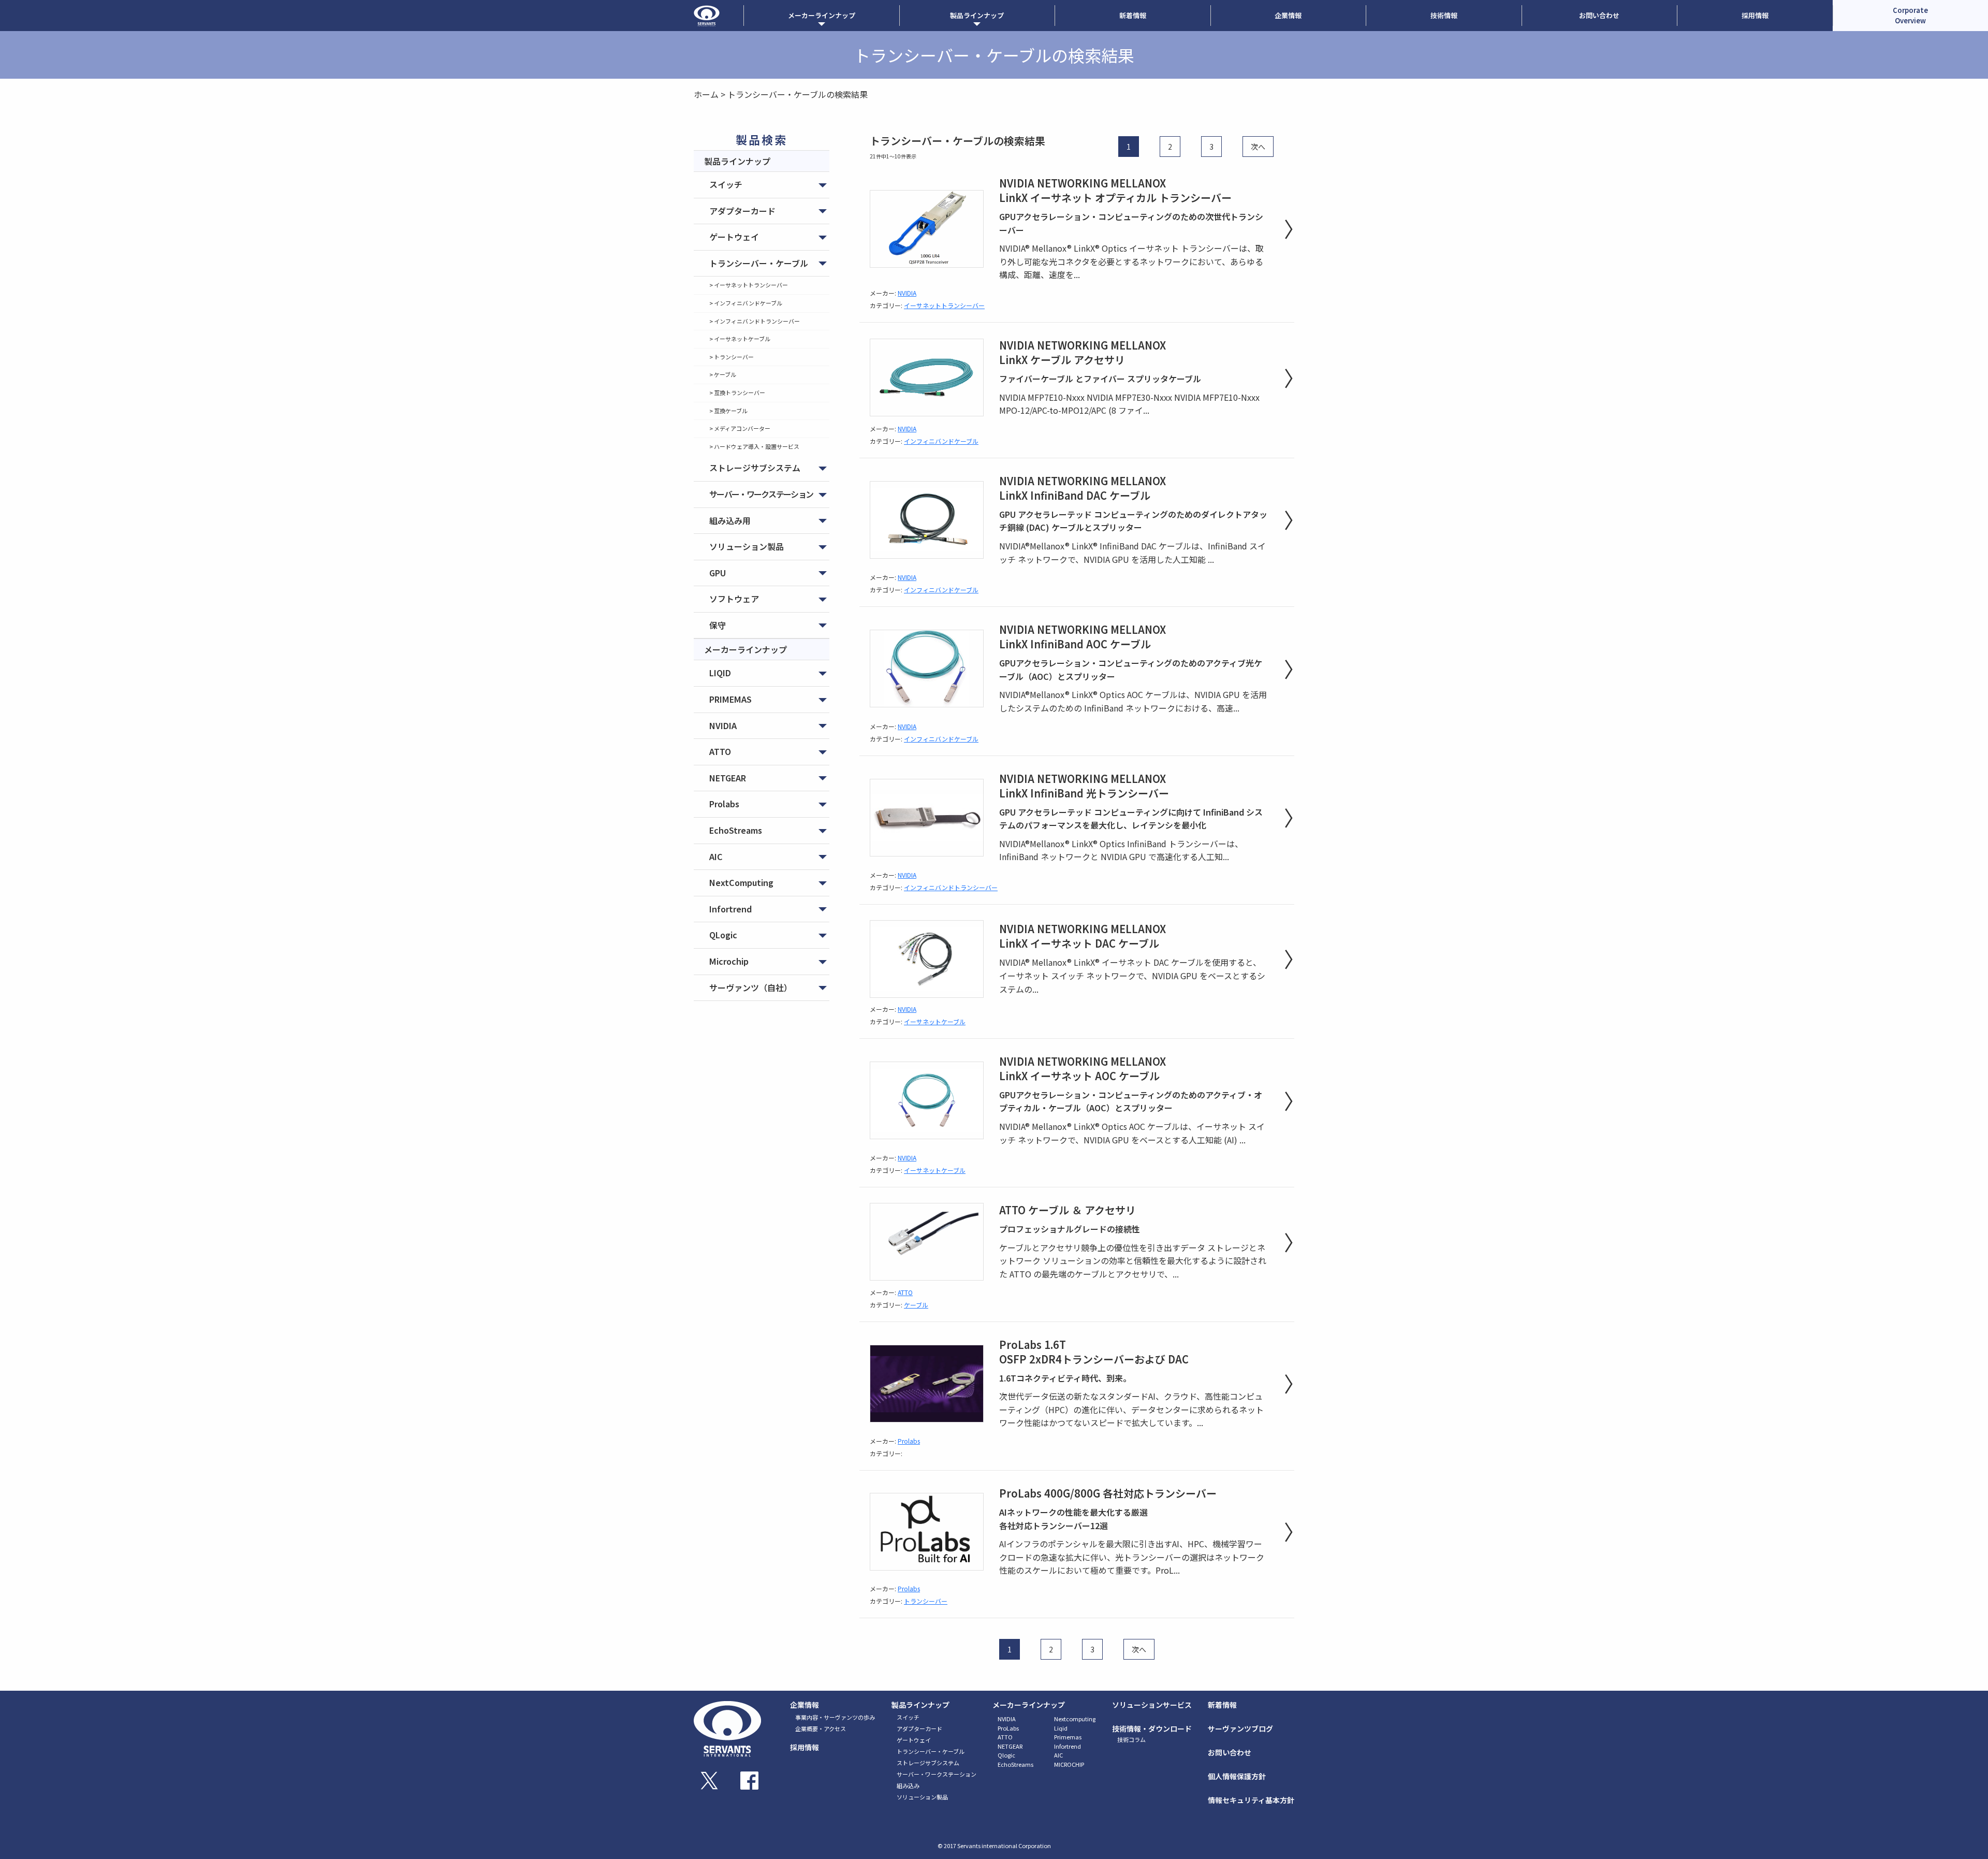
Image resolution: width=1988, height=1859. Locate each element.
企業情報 (1288, 15)
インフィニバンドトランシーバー (951, 887)
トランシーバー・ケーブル (759, 263)
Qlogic (1006, 1755)
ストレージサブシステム (755, 468)
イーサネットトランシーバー (944, 305)
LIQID (720, 673)
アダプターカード (742, 211)
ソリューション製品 (747, 546)
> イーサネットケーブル (740, 339)
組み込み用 (730, 520)
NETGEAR (728, 778)
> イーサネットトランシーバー (749, 285)
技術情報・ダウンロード (1152, 1729)
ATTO (720, 751)
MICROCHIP (1069, 1764)
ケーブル (916, 1305)
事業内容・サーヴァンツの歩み (835, 1717)
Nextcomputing (1075, 1719)
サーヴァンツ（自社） (751, 987)
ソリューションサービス (1152, 1705)
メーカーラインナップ (1029, 1705)
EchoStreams (736, 830)
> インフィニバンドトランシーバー (755, 321)
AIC (716, 856)
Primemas (1068, 1737)
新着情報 (1133, 15)
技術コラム (1131, 1739)
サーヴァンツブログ (1240, 1729)
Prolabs (724, 804)
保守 (718, 625)
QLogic (723, 935)
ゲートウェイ (734, 237)
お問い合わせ (1599, 15)
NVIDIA (723, 725)
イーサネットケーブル (935, 1021)
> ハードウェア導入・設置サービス (754, 446)
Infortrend (730, 909)
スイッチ (726, 184)
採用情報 (1755, 15)
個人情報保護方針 (1237, 1776)
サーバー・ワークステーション (761, 494)
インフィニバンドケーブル (941, 441)
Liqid (1061, 1728)
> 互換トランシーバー (737, 393)
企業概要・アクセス (821, 1729)
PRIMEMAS (730, 699)
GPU (718, 573)
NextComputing (741, 882)
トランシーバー (926, 1601)
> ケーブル (723, 374)
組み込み (908, 1785)
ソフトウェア (734, 599)
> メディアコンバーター (740, 428)
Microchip (729, 961)
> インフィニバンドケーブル (746, 303)
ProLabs (1008, 1728)
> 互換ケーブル (728, 411)
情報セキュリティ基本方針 (1251, 1800)
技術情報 (1444, 15)
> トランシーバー (732, 357)
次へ (1258, 147)
